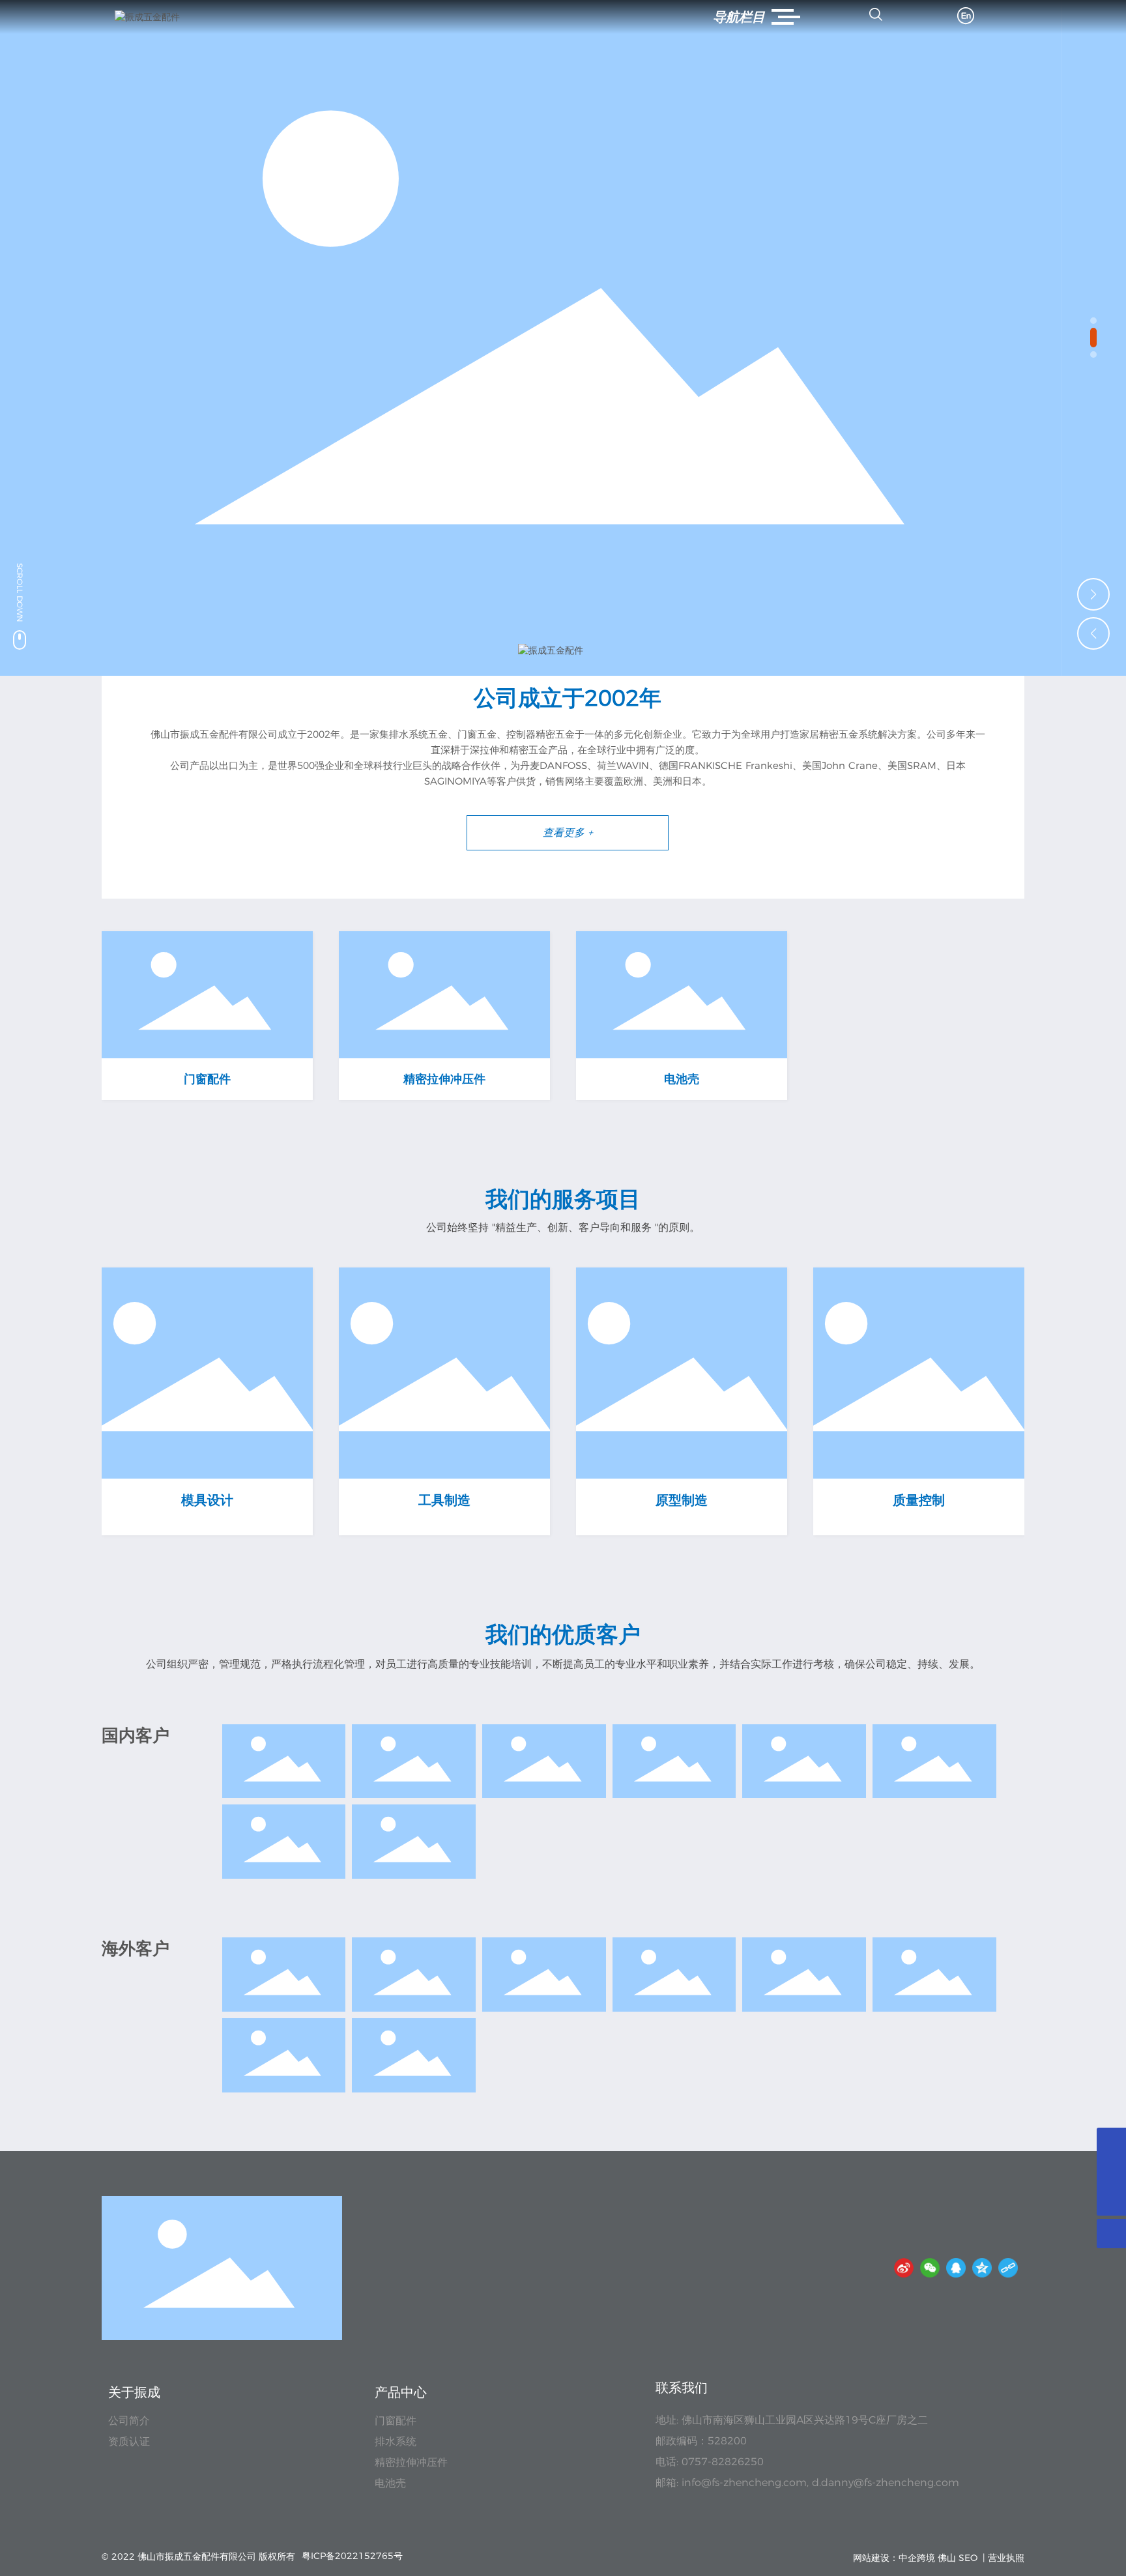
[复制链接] (1008, 2268)
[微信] (930, 2268)
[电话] (1111, 2172)
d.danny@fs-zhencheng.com (886, 2482)
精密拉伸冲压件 (444, 1079)
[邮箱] (1111, 2142)
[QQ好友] (956, 2268)
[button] (1093, 321)
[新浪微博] (904, 2268)
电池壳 (682, 1079)
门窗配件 (207, 1079)
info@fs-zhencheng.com (744, 2482)
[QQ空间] (982, 2268)
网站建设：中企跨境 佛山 (904, 2558)
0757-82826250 (723, 2462)
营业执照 (1006, 2558)
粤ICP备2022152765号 (352, 2556)
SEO (968, 2558)
